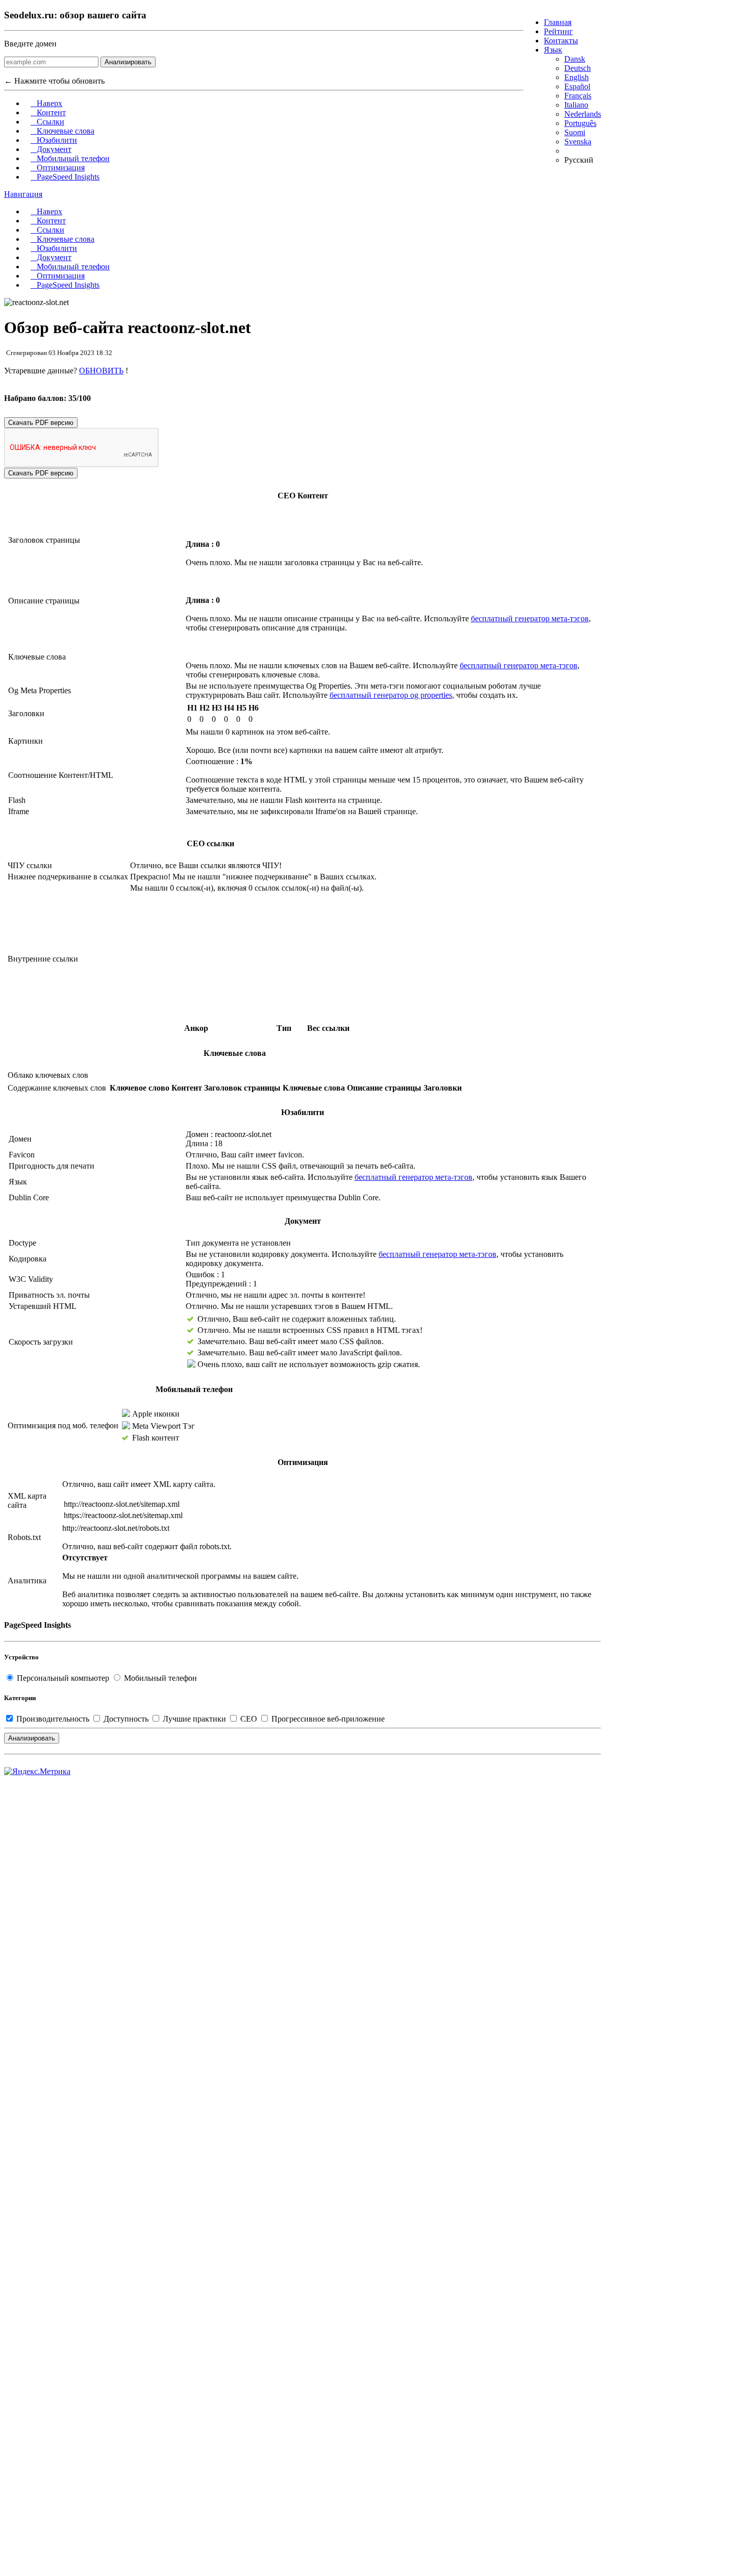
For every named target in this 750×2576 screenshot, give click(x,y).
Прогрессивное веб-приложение (327, 1719)
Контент (48, 112)
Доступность (126, 1719)
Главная (558, 22)
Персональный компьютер (63, 1678)
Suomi (575, 132)
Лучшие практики (194, 1719)
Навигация (23, 194)
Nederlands (583, 114)
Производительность (53, 1719)
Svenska (578, 142)
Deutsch (578, 68)
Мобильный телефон (70, 158)
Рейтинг (558, 31)
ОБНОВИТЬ (101, 371)
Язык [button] (553, 50)
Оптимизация (58, 168)
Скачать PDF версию (41, 423)
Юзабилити (54, 140)
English (577, 77)
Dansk (575, 59)
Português (580, 123)
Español (577, 86)
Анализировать (128, 62)
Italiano (576, 105)
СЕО (249, 1719)
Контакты (561, 41)
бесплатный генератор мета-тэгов (530, 618)
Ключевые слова (62, 131)
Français (578, 96)
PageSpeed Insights (65, 177)
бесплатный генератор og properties (391, 695)
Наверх (46, 103)
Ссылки (47, 122)
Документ (51, 149)
